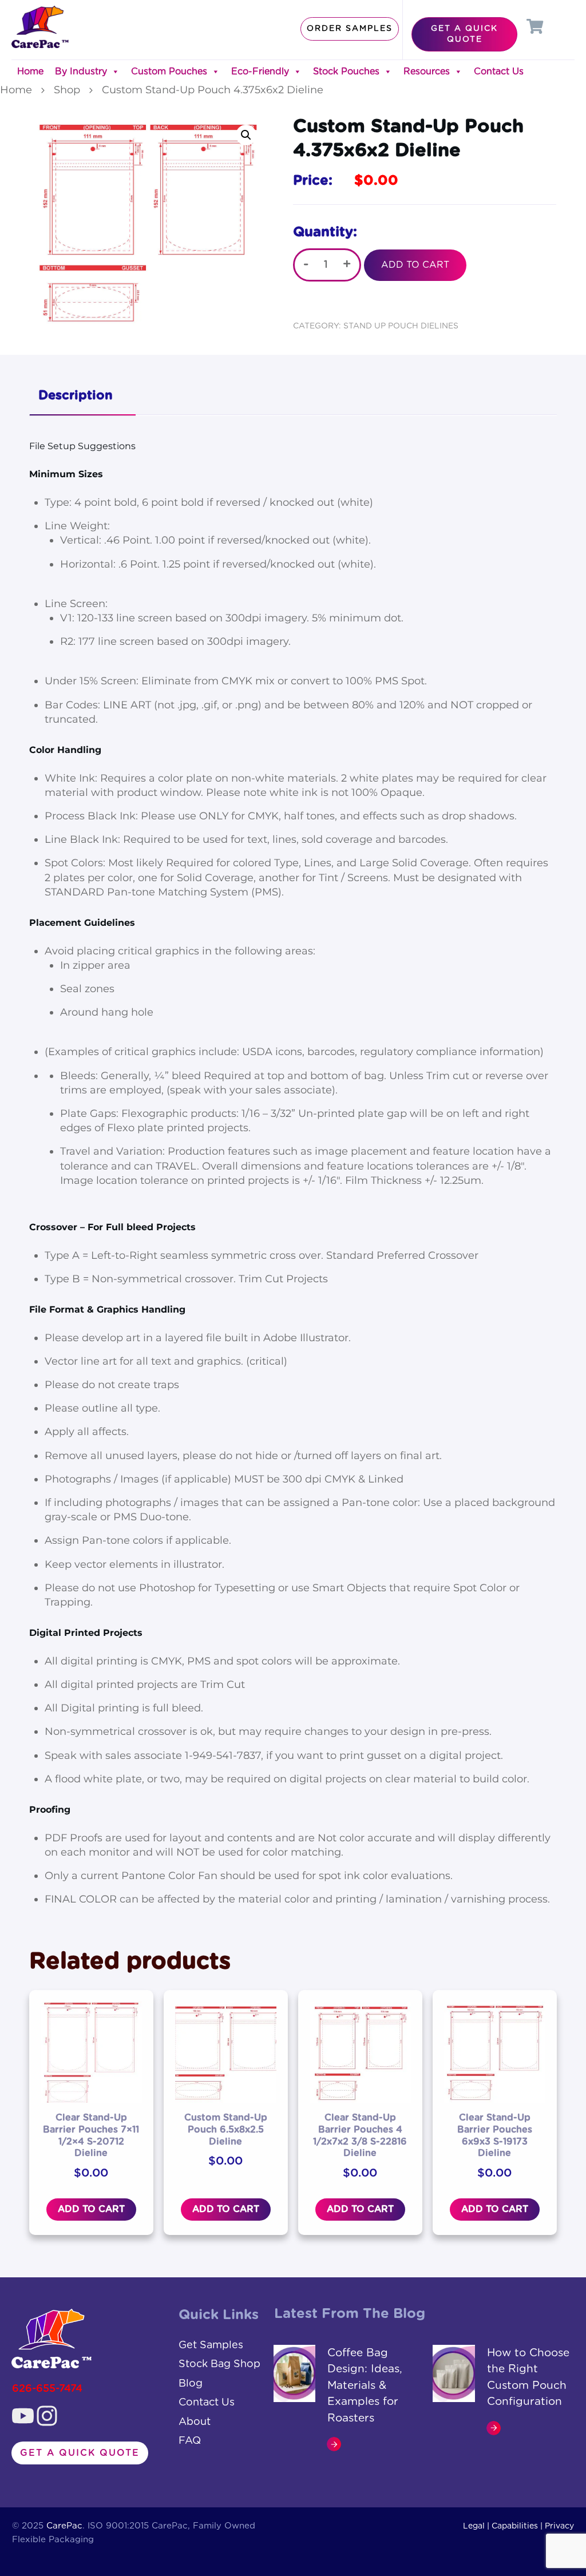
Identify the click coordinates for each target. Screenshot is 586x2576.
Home (30, 72)
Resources (427, 72)
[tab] (82, 397)
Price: (313, 181)
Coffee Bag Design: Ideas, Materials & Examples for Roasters (365, 2386)
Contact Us (499, 72)
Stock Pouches (346, 72)
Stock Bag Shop (219, 2364)
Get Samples (211, 2345)
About (195, 2422)
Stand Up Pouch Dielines (401, 326)
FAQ (190, 2441)
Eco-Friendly (260, 72)
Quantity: (325, 232)
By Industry (81, 72)
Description (76, 395)
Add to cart (415, 265)
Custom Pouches (169, 72)
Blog (191, 2384)
